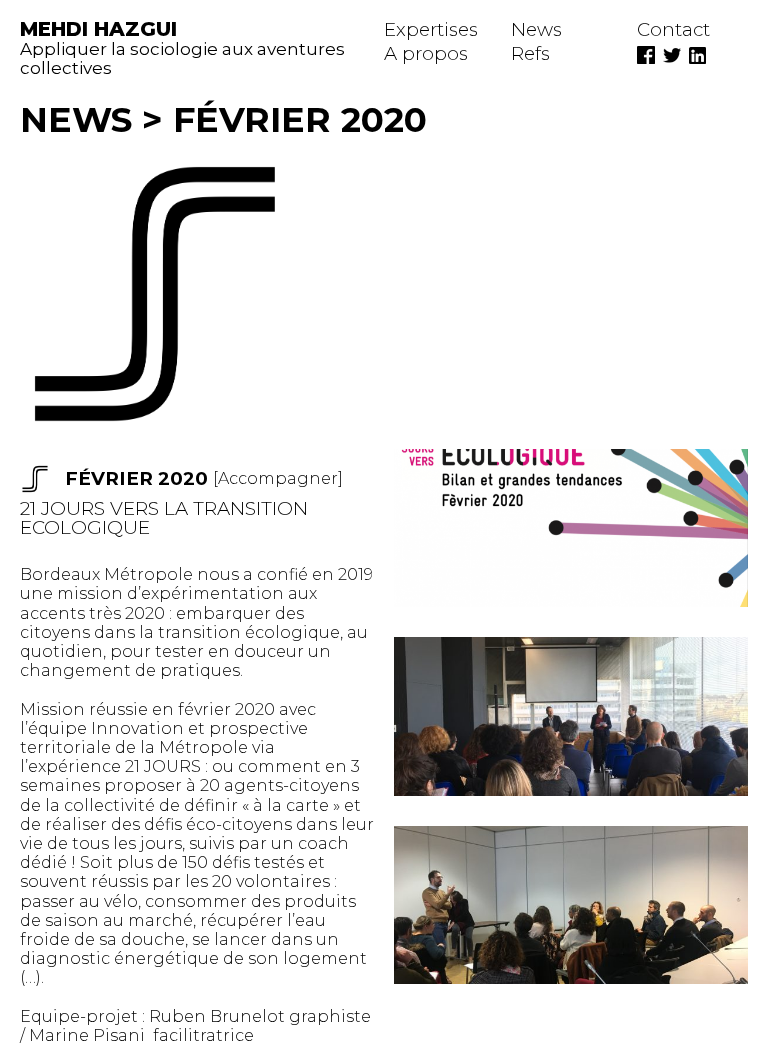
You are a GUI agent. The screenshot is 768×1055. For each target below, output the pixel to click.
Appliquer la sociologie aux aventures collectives (182, 49)
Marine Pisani (91, 1035)
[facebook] (650, 53)
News (76, 119)
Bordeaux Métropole (106, 574)
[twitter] (676, 53)
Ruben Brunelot (217, 1016)
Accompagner (278, 478)
